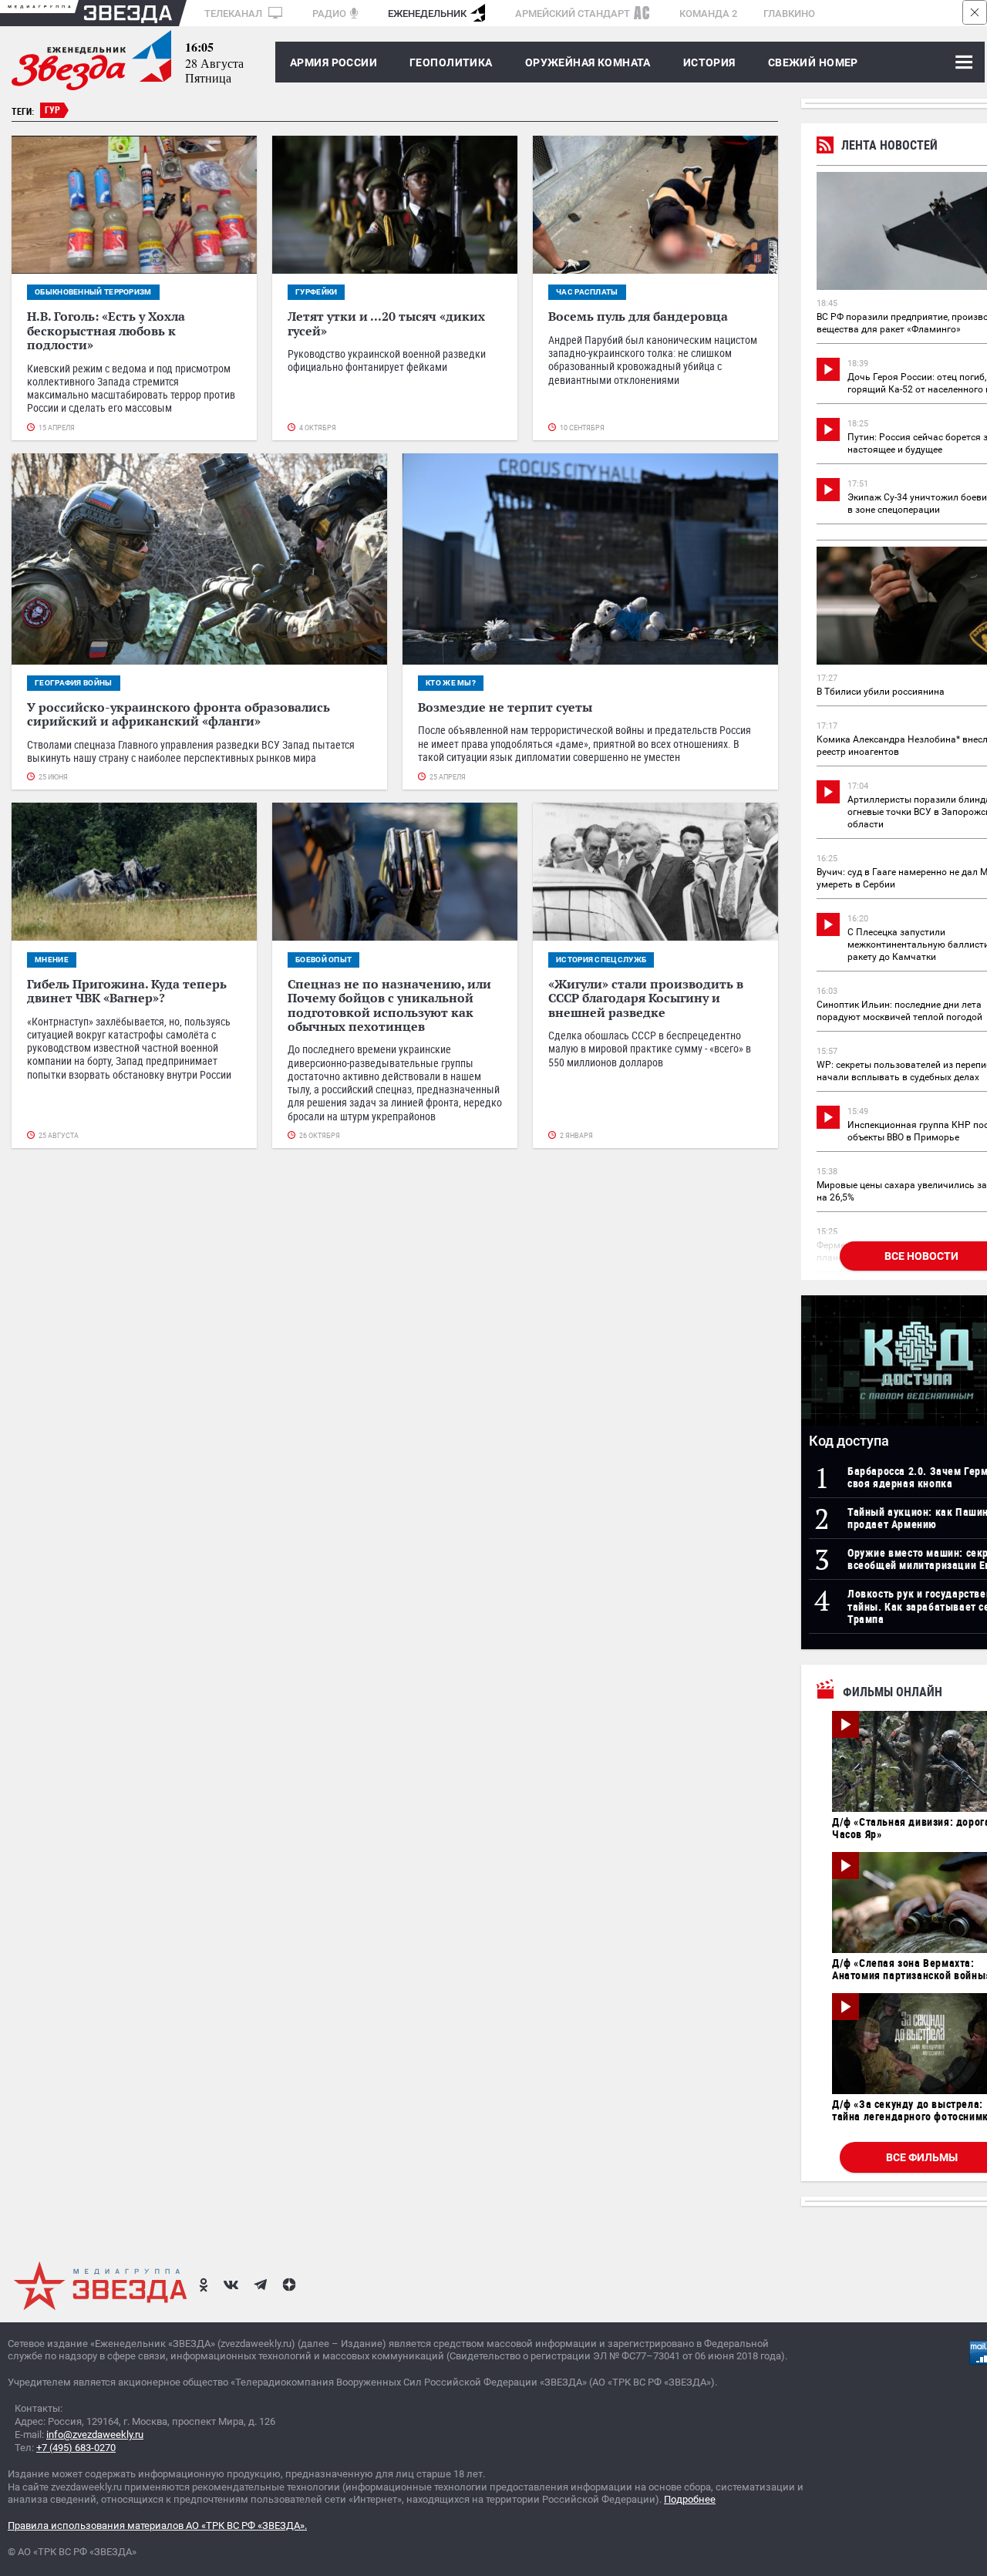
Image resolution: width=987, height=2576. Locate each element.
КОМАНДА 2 (708, 13)
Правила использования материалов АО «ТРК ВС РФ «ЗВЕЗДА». (157, 2525)
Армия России (333, 62)
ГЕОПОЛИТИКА (451, 62)
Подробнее (690, 2499)
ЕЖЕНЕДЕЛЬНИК (427, 13)
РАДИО (329, 13)
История (709, 62)
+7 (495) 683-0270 (76, 2448)
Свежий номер (813, 62)
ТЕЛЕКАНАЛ (234, 13)
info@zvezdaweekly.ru (95, 2435)
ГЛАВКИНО (789, 13)
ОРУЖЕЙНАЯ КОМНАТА (588, 62)
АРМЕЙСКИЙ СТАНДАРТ (573, 13)
